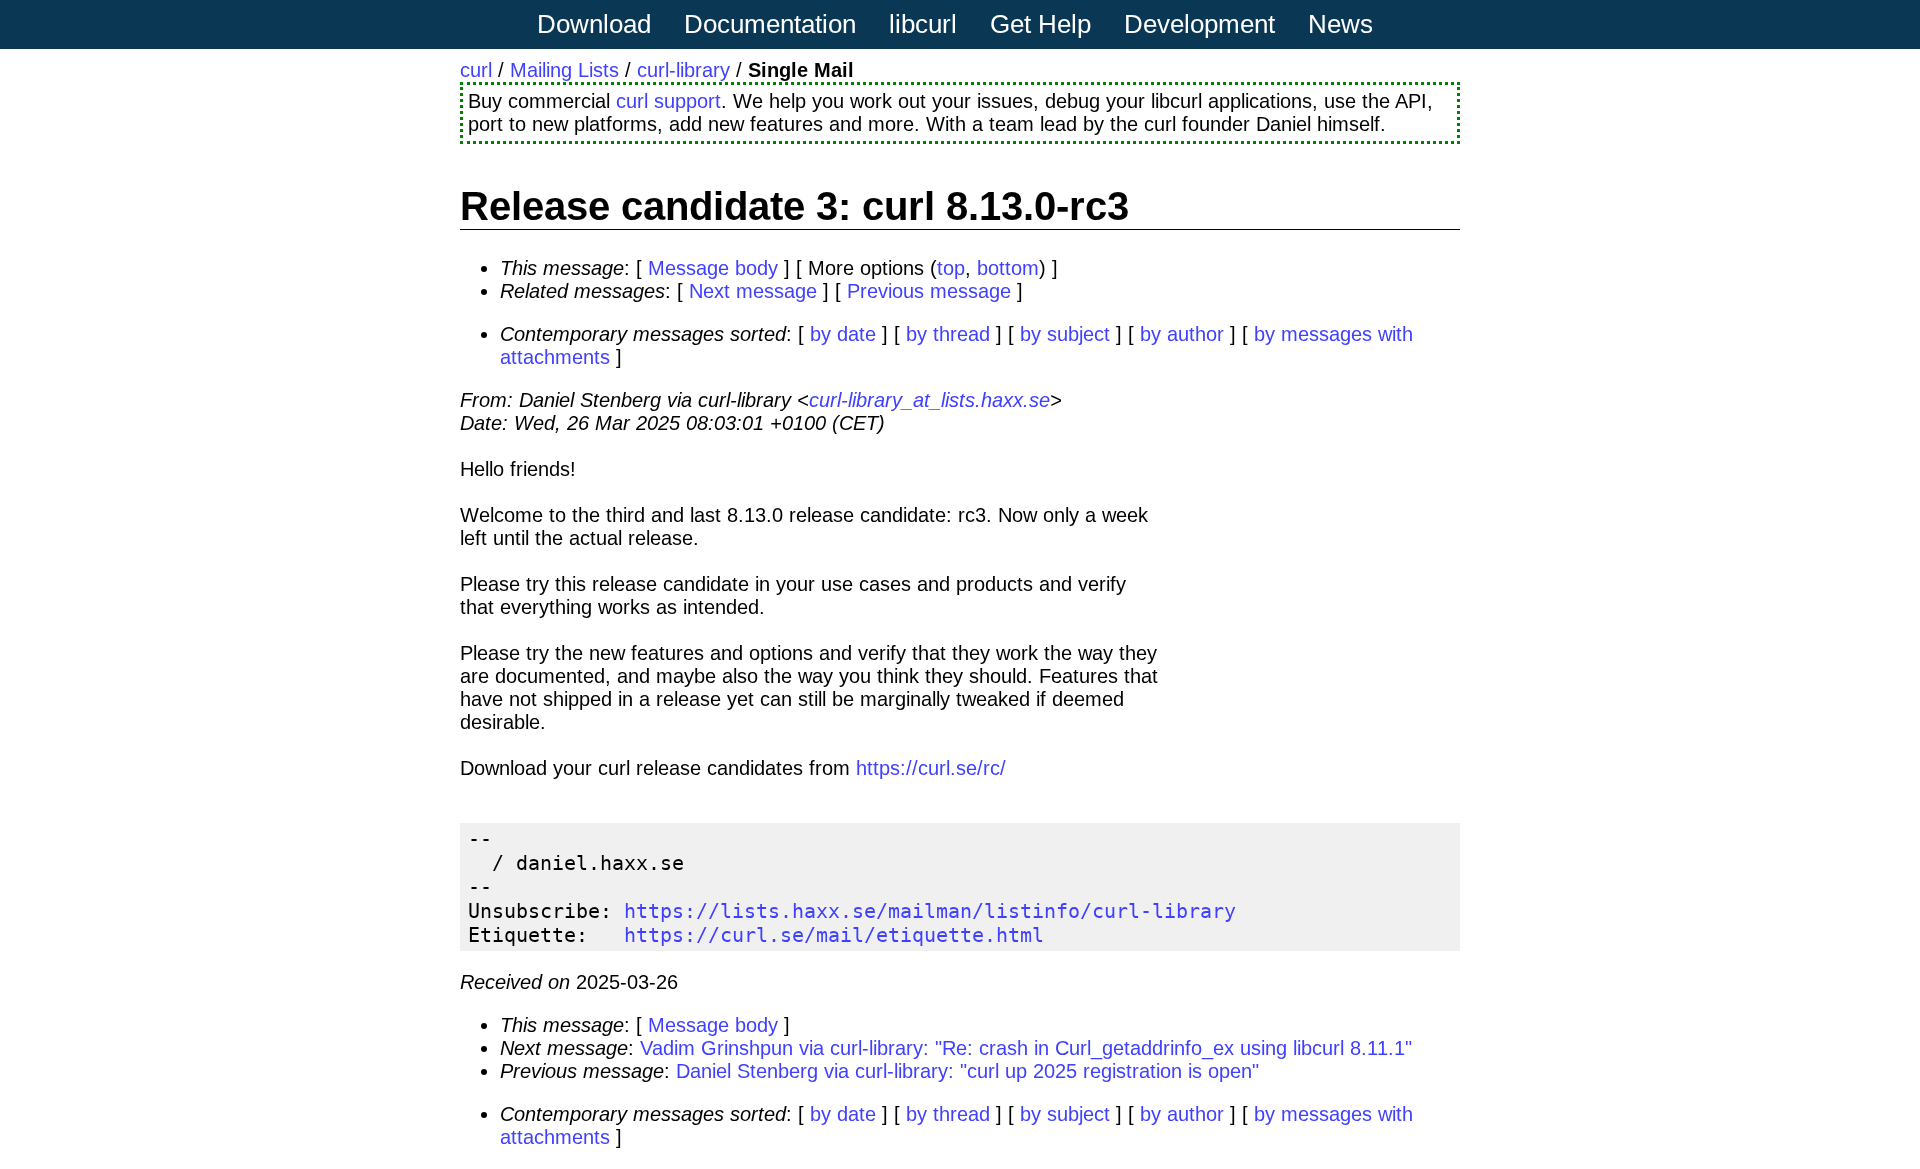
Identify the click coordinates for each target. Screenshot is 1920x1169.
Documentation (770, 24)
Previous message (929, 291)
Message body (713, 268)
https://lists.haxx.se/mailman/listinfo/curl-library (930, 911)
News (1340, 24)
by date (843, 334)
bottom (1008, 268)
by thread (948, 334)
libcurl (923, 24)
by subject (1065, 334)
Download (594, 24)
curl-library (683, 70)
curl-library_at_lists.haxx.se (929, 400)
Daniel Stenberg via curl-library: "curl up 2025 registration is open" (967, 1071)
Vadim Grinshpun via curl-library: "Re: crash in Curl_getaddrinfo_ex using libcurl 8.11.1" (1026, 1048)
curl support (668, 101)
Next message (753, 291)
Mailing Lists (564, 70)
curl (476, 70)
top (951, 268)
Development (1199, 24)
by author (1182, 334)
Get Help (1040, 24)
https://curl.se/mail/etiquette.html (834, 935)
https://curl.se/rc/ (931, 768)
